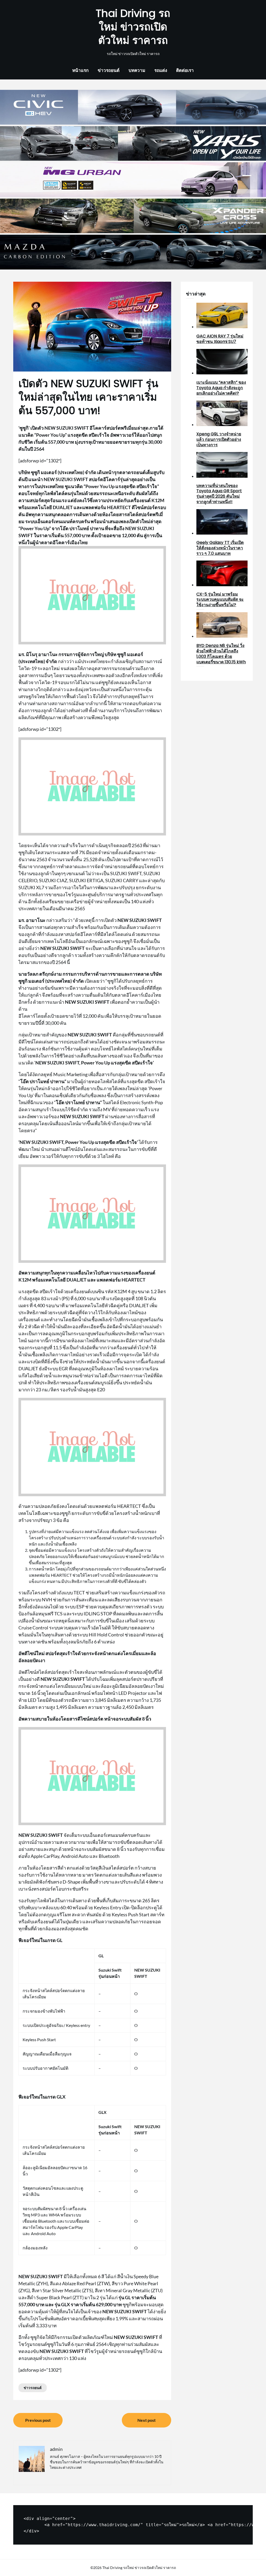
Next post (147, 2420)
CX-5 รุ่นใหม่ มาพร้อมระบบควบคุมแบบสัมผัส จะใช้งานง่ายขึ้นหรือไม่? (220, 600)
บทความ (137, 70)
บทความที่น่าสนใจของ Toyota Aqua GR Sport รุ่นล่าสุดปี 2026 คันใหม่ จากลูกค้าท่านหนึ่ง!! (219, 494)
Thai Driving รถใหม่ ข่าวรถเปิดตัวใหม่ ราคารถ (133, 27)
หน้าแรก (80, 70)
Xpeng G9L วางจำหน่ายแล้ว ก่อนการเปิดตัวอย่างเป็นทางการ (219, 439)
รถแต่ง (161, 70)
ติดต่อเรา (185, 70)
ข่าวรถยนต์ (109, 70)
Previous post (38, 2420)
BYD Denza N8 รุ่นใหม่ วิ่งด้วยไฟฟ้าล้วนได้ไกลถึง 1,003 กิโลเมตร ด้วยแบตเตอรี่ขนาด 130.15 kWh (221, 654)
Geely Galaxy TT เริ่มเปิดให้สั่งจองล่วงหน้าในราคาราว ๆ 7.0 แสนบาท (220, 548)
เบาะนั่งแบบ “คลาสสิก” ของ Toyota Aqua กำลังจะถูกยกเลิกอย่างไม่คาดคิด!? (221, 388)
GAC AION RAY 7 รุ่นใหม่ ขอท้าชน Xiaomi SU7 (220, 339)
